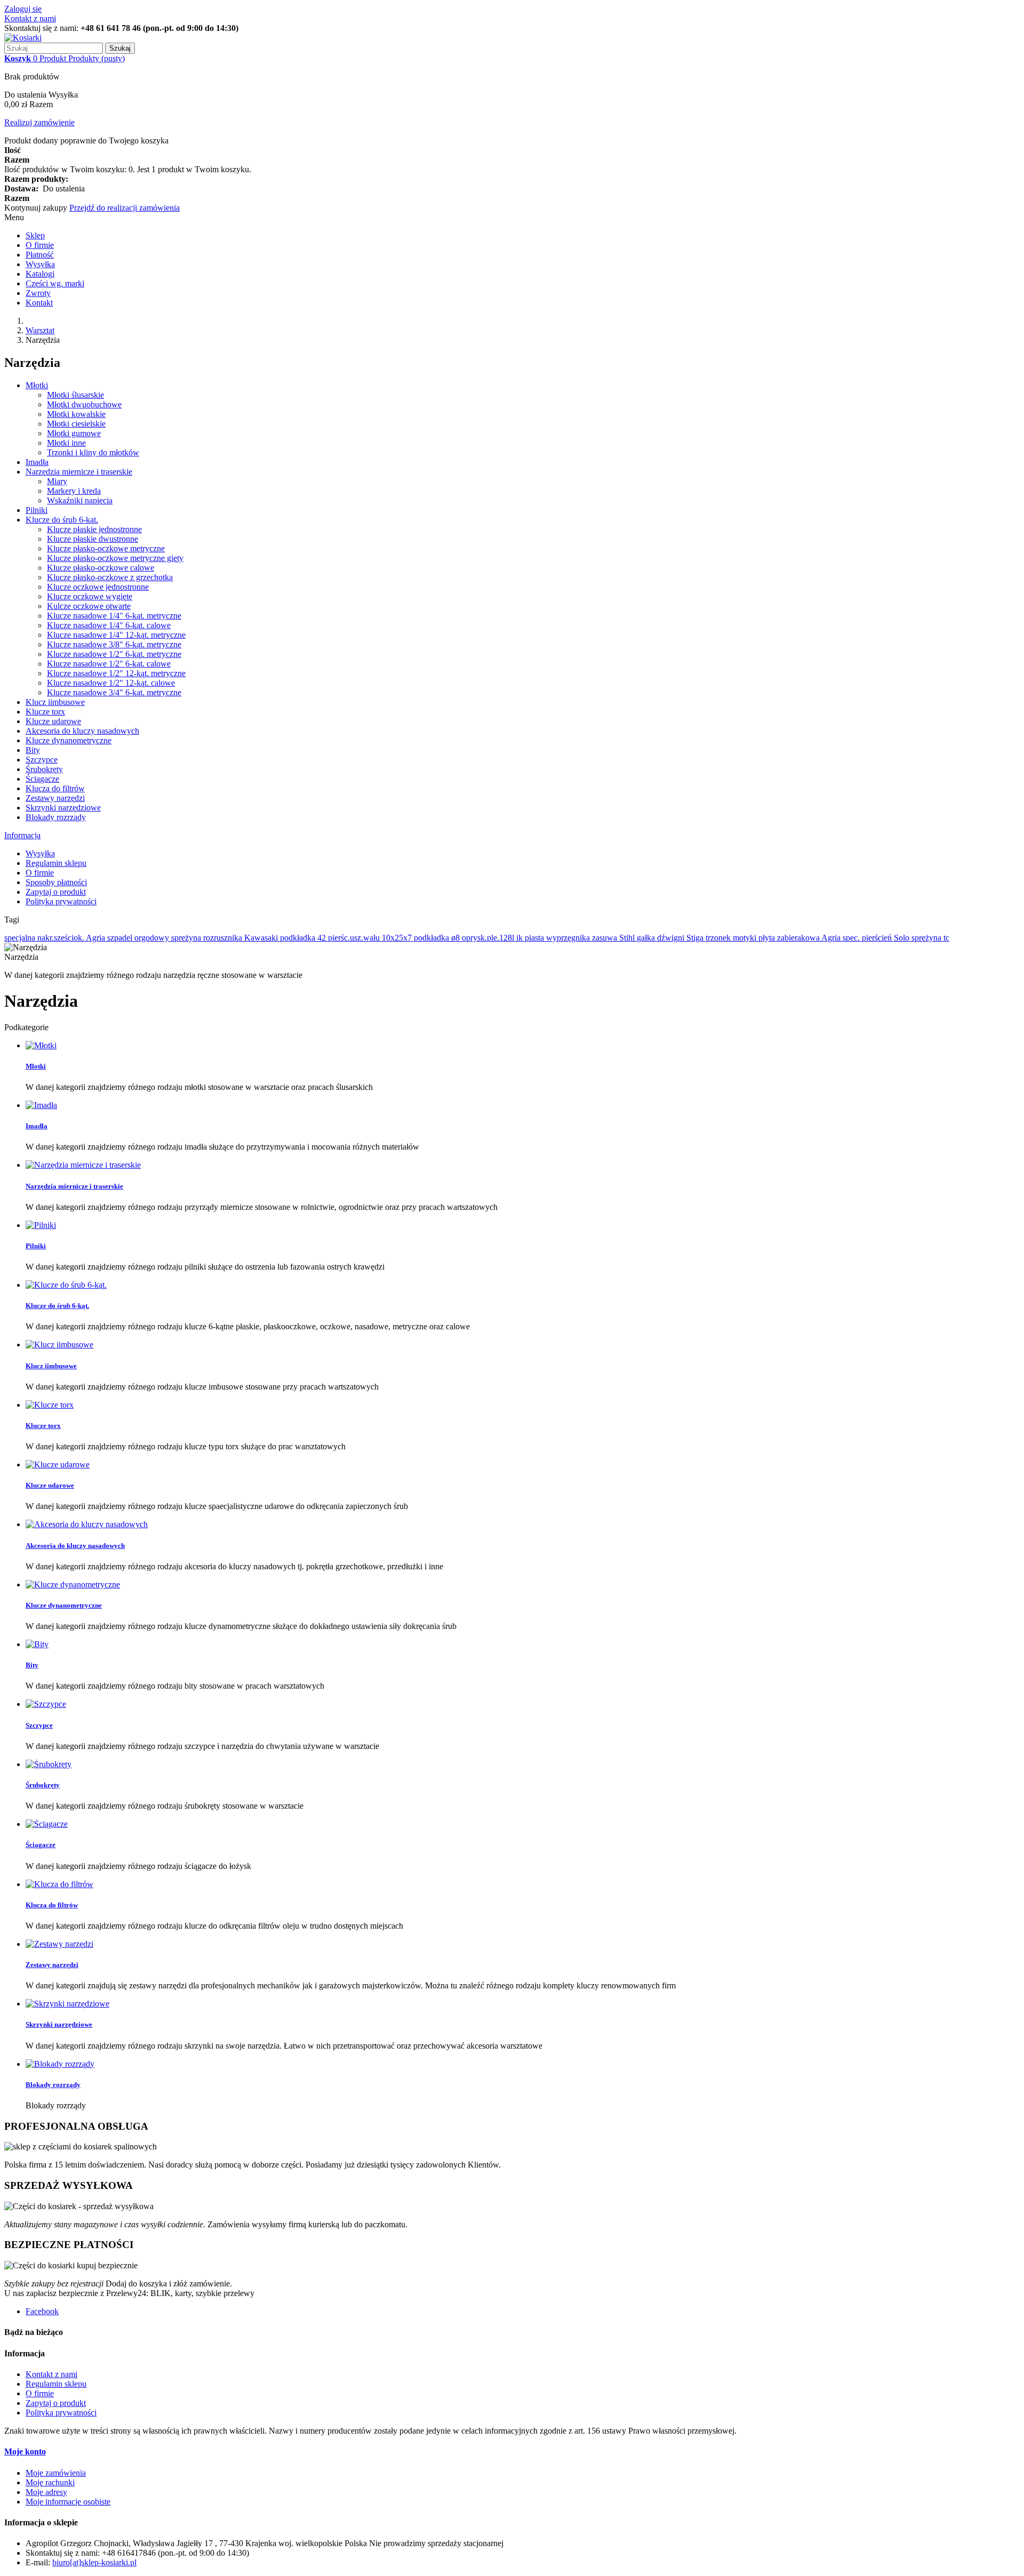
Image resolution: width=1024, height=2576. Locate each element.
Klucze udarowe (53, 721)
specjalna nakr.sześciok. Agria (56, 938)
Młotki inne (66, 443)
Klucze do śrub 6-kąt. (62, 520)
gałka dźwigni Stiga (671, 938)
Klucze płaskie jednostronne (94, 529)
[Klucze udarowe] (58, 1464)
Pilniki (37, 510)
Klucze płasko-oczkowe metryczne (106, 548)
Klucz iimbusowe (55, 702)
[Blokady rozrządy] (60, 2064)
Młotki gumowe (74, 433)
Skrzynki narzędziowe (63, 808)
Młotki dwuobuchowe (84, 404)
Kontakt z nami (30, 18)
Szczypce (42, 760)
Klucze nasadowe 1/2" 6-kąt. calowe (109, 664)
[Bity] (37, 1644)
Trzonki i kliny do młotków (93, 452)
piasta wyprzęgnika (558, 938)
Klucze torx (45, 712)
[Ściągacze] (47, 1824)
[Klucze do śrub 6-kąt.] (66, 1285)
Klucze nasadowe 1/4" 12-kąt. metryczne (116, 635)
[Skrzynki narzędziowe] (67, 2004)
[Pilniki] (41, 1225)
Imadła (37, 462)
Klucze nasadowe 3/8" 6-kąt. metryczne (114, 644)
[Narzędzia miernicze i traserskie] (83, 1165)
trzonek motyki (732, 938)
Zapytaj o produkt (56, 892)
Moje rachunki (50, 2482)
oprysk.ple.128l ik (493, 938)
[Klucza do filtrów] (59, 1884)
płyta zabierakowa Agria (801, 938)
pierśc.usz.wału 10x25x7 (371, 938)
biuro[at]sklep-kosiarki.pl (94, 2562)
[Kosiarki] (23, 38)
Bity (33, 750)
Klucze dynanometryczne (69, 740)
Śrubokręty (44, 769)
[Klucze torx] (50, 1405)
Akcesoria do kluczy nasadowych (82, 731)
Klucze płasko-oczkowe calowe (101, 568)
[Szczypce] (46, 1704)
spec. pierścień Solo (877, 938)
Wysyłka (40, 264)
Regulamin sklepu (56, 863)
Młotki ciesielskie (76, 424)
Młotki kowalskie (76, 414)
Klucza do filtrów (55, 788)
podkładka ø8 (438, 938)
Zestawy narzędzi (55, 798)
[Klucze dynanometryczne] (73, 1584)
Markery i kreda (74, 491)
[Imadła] (41, 1105)
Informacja (22, 835)
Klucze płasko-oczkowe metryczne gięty (115, 558)
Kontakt (39, 303)
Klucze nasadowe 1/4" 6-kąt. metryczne (114, 616)
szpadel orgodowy (139, 938)
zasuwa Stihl (614, 938)
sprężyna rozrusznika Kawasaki (226, 938)
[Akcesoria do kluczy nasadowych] (87, 1524)
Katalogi (40, 274)
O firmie (40, 245)
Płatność (40, 255)
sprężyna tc (930, 938)
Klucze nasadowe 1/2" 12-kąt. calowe (111, 683)
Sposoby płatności (56, 882)
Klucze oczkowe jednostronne (98, 587)
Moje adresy (46, 2492)
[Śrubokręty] (49, 1764)
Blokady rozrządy (56, 817)
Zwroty (38, 293)
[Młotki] (41, 1045)
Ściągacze (42, 779)
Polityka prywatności (61, 901)
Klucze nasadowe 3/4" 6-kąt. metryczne (114, 692)
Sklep (35, 235)
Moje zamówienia (56, 2473)
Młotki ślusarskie (75, 395)
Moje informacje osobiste (68, 2502)
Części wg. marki (55, 283)
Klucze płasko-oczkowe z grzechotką (110, 577)
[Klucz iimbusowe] (59, 1345)
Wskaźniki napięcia (80, 500)
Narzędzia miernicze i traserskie (79, 472)
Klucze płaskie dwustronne (93, 539)
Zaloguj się (23, 9)
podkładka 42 (304, 938)
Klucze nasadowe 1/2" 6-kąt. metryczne (114, 654)
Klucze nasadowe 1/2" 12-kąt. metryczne (116, 673)
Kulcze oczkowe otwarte (89, 606)
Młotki (37, 385)
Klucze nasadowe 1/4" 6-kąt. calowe (109, 625)
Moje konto (25, 2451)
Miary (57, 481)
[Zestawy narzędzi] (59, 1944)
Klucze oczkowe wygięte (90, 596)
